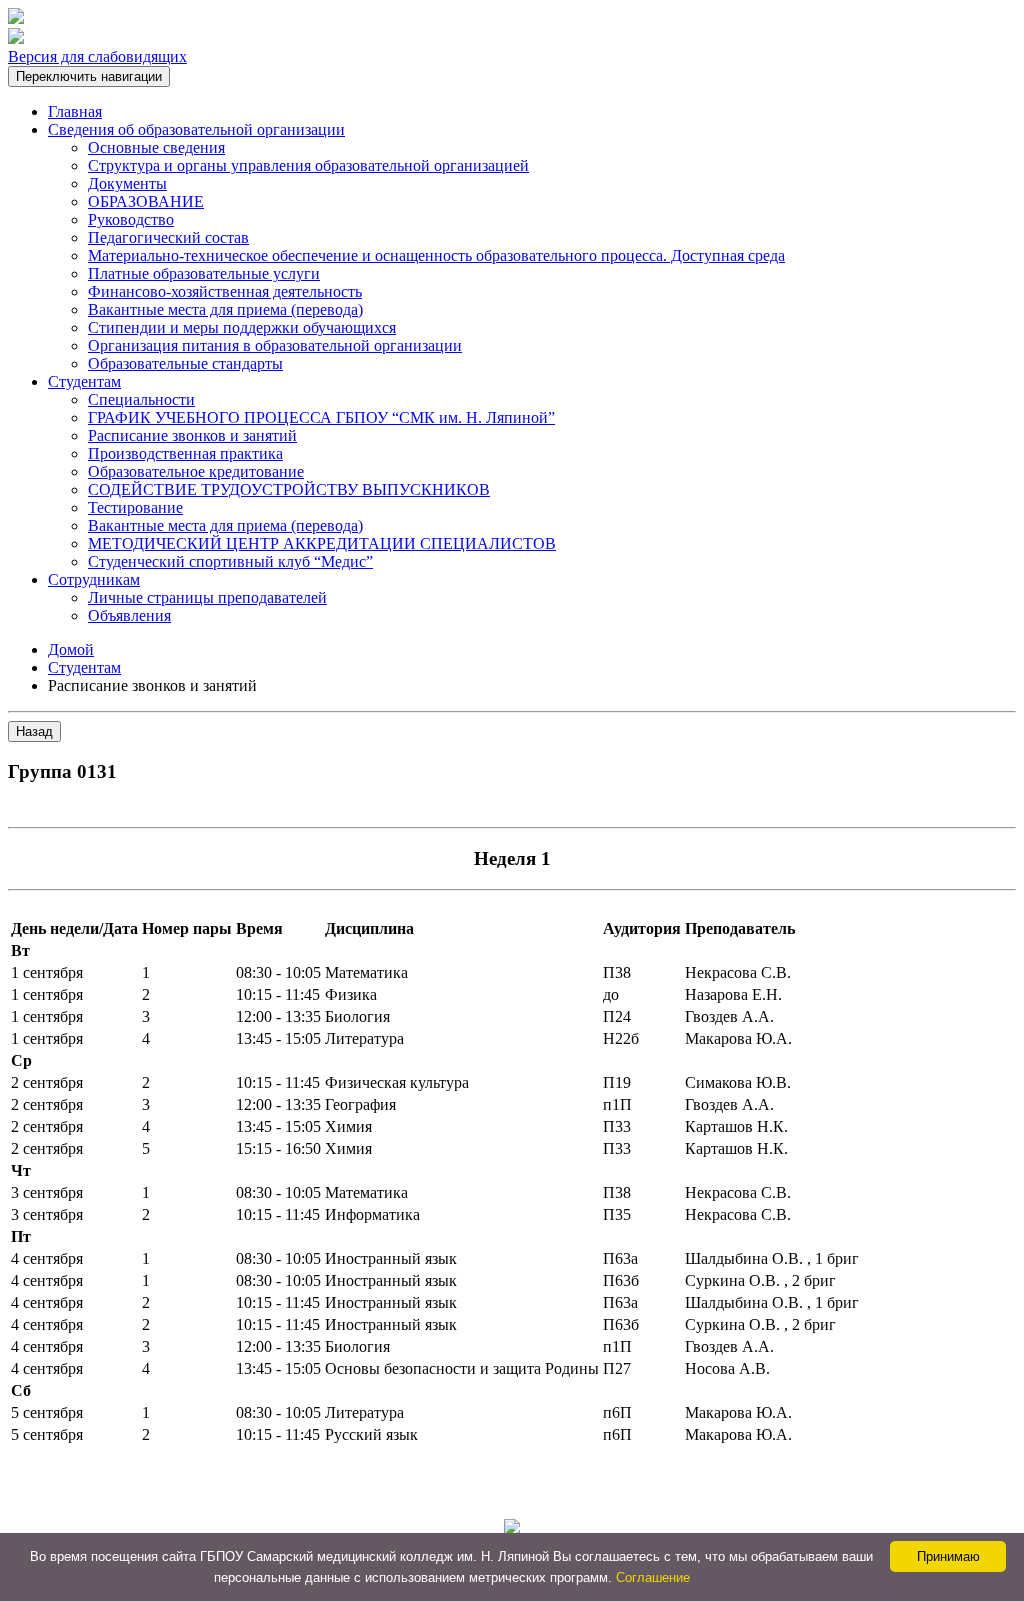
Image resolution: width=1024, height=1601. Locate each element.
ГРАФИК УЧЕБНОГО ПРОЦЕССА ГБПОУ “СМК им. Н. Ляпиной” (321, 417)
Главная (75, 111)
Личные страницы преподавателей (207, 597)
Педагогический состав (168, 237)
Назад (34, 731)
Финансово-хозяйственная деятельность (225, 291)
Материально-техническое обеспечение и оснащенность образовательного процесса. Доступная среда (436, 255)
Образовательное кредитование (196, 471)
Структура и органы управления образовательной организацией (308, 165)
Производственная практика (185, 453)
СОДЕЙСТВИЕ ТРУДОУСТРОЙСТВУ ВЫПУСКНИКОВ (289, 489)
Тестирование (135, 507)
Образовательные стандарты (185, 363)
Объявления (129, 615)
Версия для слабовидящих (97, 56)
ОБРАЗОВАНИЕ (146, 201)
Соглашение (653, 1577)
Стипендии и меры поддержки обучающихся (242, 327)
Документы (127, 183)
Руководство (131, 219)
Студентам (84, 381)
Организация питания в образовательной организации (275, 345)
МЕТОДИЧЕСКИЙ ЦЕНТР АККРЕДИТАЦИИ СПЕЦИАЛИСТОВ (322, 543)
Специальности (141, 399)
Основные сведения (156, 147)
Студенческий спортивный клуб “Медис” (230, 561)
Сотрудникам (94, 579)
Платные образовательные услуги (204, 273)
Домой (71, 649)
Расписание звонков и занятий (192, 435)
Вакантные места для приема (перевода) (225, 309)
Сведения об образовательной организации (196, 129)
